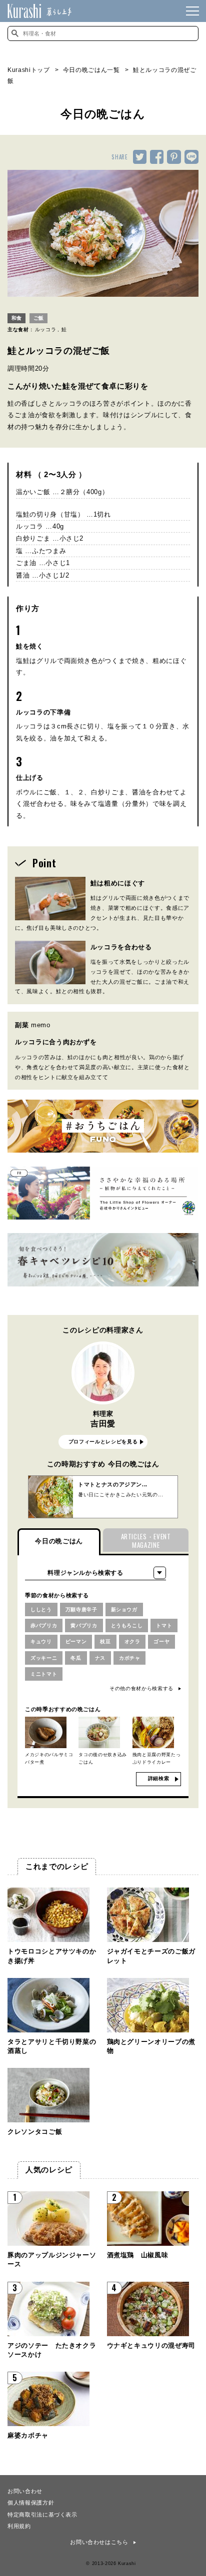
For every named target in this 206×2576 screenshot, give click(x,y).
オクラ (132, 1641)
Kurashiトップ (29, 70)
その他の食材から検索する (141, 1688)
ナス (100, 1658)
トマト (164, 1625)
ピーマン (76, 1641)
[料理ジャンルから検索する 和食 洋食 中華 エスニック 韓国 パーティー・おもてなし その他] (95, 1573)
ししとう (41, 1610)
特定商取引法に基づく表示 (42, 2514)
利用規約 (19, 2526)
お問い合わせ (25, 2491)
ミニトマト (44, 1674)
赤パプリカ (44, 1625)
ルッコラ (46, 329)
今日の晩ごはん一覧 (91, 70)
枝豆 (105, 1641)
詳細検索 (159, 1778)
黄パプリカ (84, 1625)
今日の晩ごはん (59, 1541)
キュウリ (41, 1641)
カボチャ (130, 1658)
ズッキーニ (44, 1658)
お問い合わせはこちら (99, 2542)
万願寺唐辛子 (81, 1610)
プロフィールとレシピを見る (103, 1442)
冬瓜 (76, 1658)
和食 (16, 318)
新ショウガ (124, 1610)
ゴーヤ (161, 1641)
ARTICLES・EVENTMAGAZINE (146, 1541)
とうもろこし (127, 1625)
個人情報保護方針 (31, 2502)
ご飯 (38, 318)
